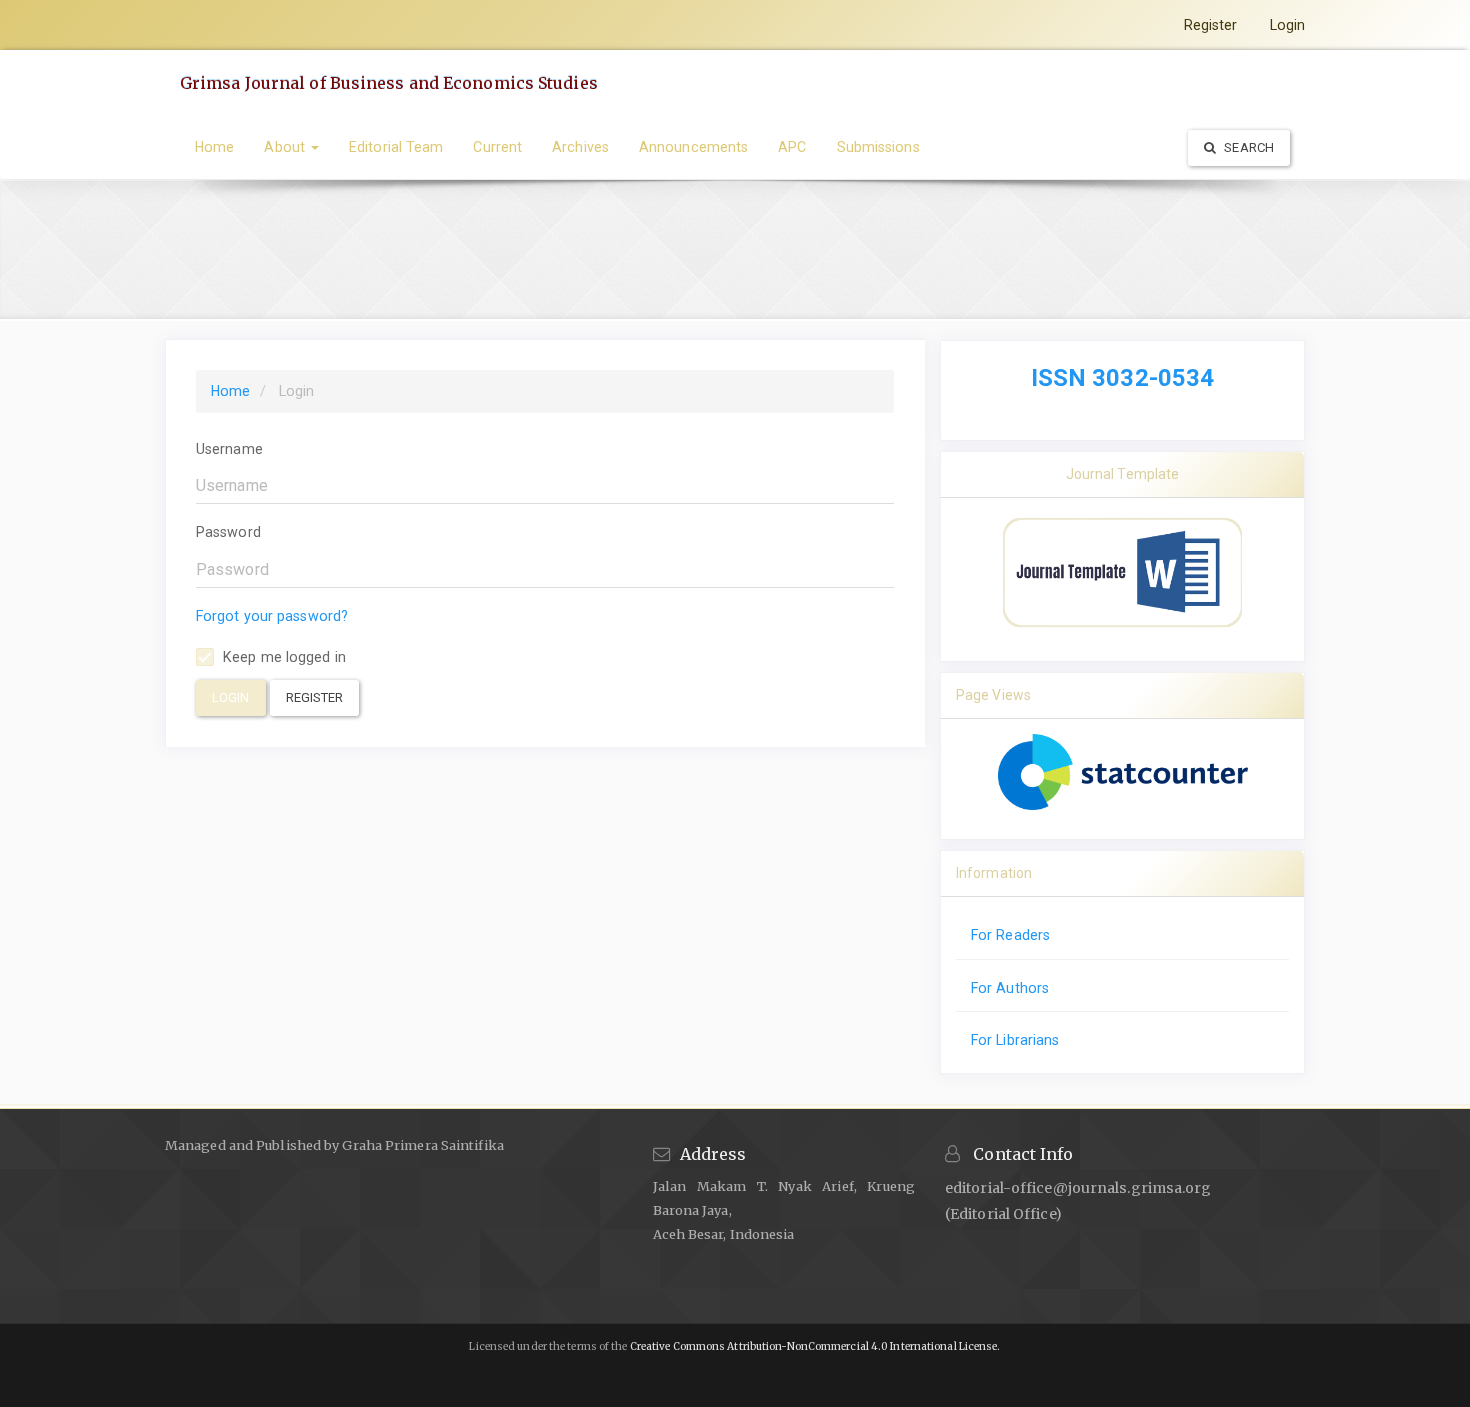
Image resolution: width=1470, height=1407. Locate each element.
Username (229, 449)
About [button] (286, 147)
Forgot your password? (272, 616)
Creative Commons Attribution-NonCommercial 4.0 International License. (815, 1346)
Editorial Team (396, 147)
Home (214, 147)
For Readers (1010, 935)
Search (1247, 147)
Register (1211, 25)
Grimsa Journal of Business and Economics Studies (389, 83)
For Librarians (1015, 1040)
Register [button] (315, 697)
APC (792, 147)
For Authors (1010, 988)
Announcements (693, 147)
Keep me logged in (282, 657)
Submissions (878, 147)
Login (1288, 25)
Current (497, 147)
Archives (580, 147)
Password (228, 532)
